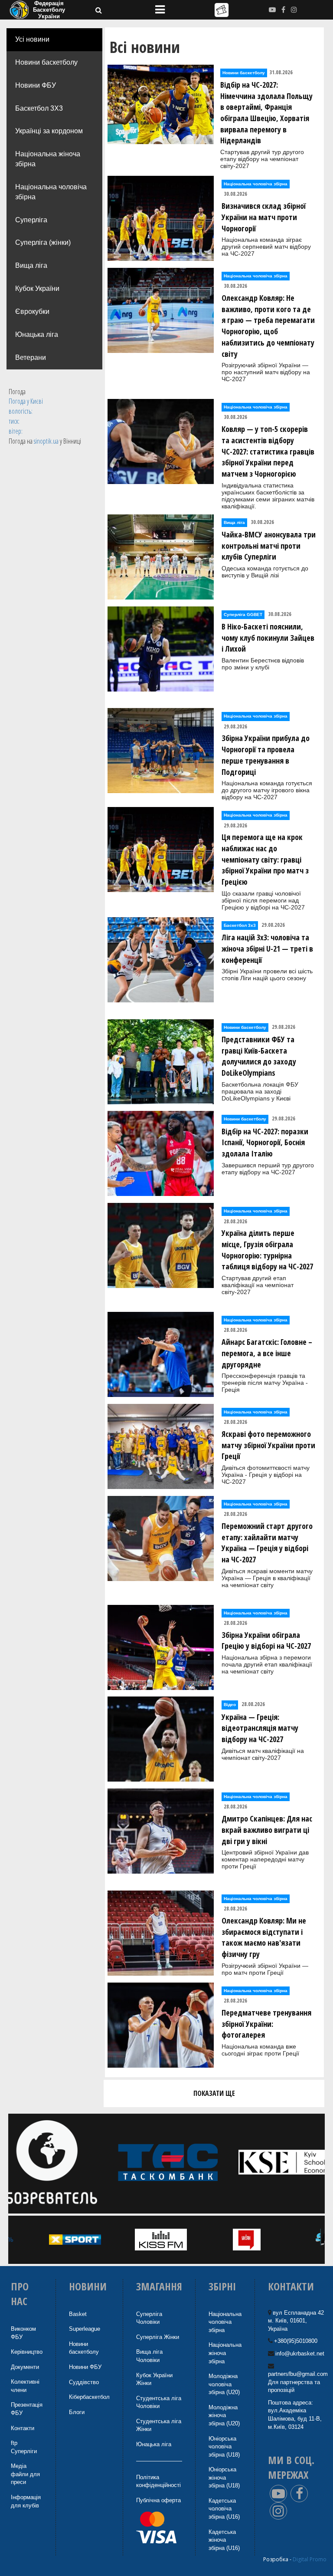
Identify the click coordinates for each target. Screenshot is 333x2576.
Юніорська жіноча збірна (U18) (224, 2477)
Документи (25, 2367)
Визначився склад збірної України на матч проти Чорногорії (264, 217)
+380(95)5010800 (296, 2341)
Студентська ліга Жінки (159, 2425)
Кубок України (37, 288)
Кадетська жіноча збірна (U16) (224, 2540)
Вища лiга (31, 265)
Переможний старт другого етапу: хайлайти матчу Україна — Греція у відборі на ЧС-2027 (267, 1543)
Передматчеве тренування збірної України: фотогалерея (266, 2024)
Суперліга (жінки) (43, 242)
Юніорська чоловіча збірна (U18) (224, 2447)
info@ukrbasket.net (300, 2354)
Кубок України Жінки (154, 2379)
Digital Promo (310, 2559)
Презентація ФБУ (27, 2409)
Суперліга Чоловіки (149, 2318)
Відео (230, 1705)
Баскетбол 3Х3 (39, 108)
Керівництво (27, 2352)
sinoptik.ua (46, 441)
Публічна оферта (158, 2500)
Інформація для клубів (26, 2501)
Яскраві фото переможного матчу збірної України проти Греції (268, 1445)
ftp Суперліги (24, 2447)
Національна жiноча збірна (225, 2353)
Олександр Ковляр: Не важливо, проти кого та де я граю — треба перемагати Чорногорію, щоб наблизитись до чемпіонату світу (268, 326)
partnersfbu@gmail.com (298, 2374)
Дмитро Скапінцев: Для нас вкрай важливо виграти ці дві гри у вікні (267, 1830)
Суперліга (31, 220)
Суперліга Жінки (158, 2337)
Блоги (77, 2412)
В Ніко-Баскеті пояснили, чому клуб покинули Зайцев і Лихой (268, 637)
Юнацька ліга (37, 334)
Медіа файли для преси (25, 2474)
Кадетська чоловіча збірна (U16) (224, 2509)
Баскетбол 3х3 (240, 925)
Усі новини (32, 39)
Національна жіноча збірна (48, 159)
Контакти (23, 2428)
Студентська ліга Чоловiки (159, 2402)
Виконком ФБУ (23, 2333)
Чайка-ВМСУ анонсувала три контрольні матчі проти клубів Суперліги (269, 545)
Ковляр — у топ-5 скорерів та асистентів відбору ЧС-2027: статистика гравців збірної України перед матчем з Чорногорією (268, 451)
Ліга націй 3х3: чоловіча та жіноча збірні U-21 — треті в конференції (267, 948)
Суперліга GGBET (243, 614)
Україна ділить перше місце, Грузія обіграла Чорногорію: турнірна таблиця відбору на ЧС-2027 (267, 1250)
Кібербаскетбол (89, 2397)
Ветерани (31, 357)
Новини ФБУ (36, 85)
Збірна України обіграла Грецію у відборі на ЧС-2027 (266, 1640)
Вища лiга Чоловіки (149, 2356)
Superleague (85, 2329)
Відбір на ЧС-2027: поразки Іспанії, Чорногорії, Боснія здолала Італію (265, 1142)
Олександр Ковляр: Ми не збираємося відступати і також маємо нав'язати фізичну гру (264, 1937)
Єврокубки (32, 311)
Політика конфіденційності (158, 2481)
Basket (78, 2314)
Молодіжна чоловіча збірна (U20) (224, 2384)
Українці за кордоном (49, 131)
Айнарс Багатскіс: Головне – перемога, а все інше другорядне (267, 1353)
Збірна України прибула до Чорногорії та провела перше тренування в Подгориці (266, 755)
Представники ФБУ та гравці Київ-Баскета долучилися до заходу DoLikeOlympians (259, 1056)
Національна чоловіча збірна (51, 192)
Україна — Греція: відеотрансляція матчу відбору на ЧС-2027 (260, 1728)
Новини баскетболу (46, 62)
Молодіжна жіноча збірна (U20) (224, 2415)
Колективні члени (25, 2386)
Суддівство (84, 2382)
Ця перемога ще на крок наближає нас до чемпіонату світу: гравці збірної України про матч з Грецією (265, 859)
